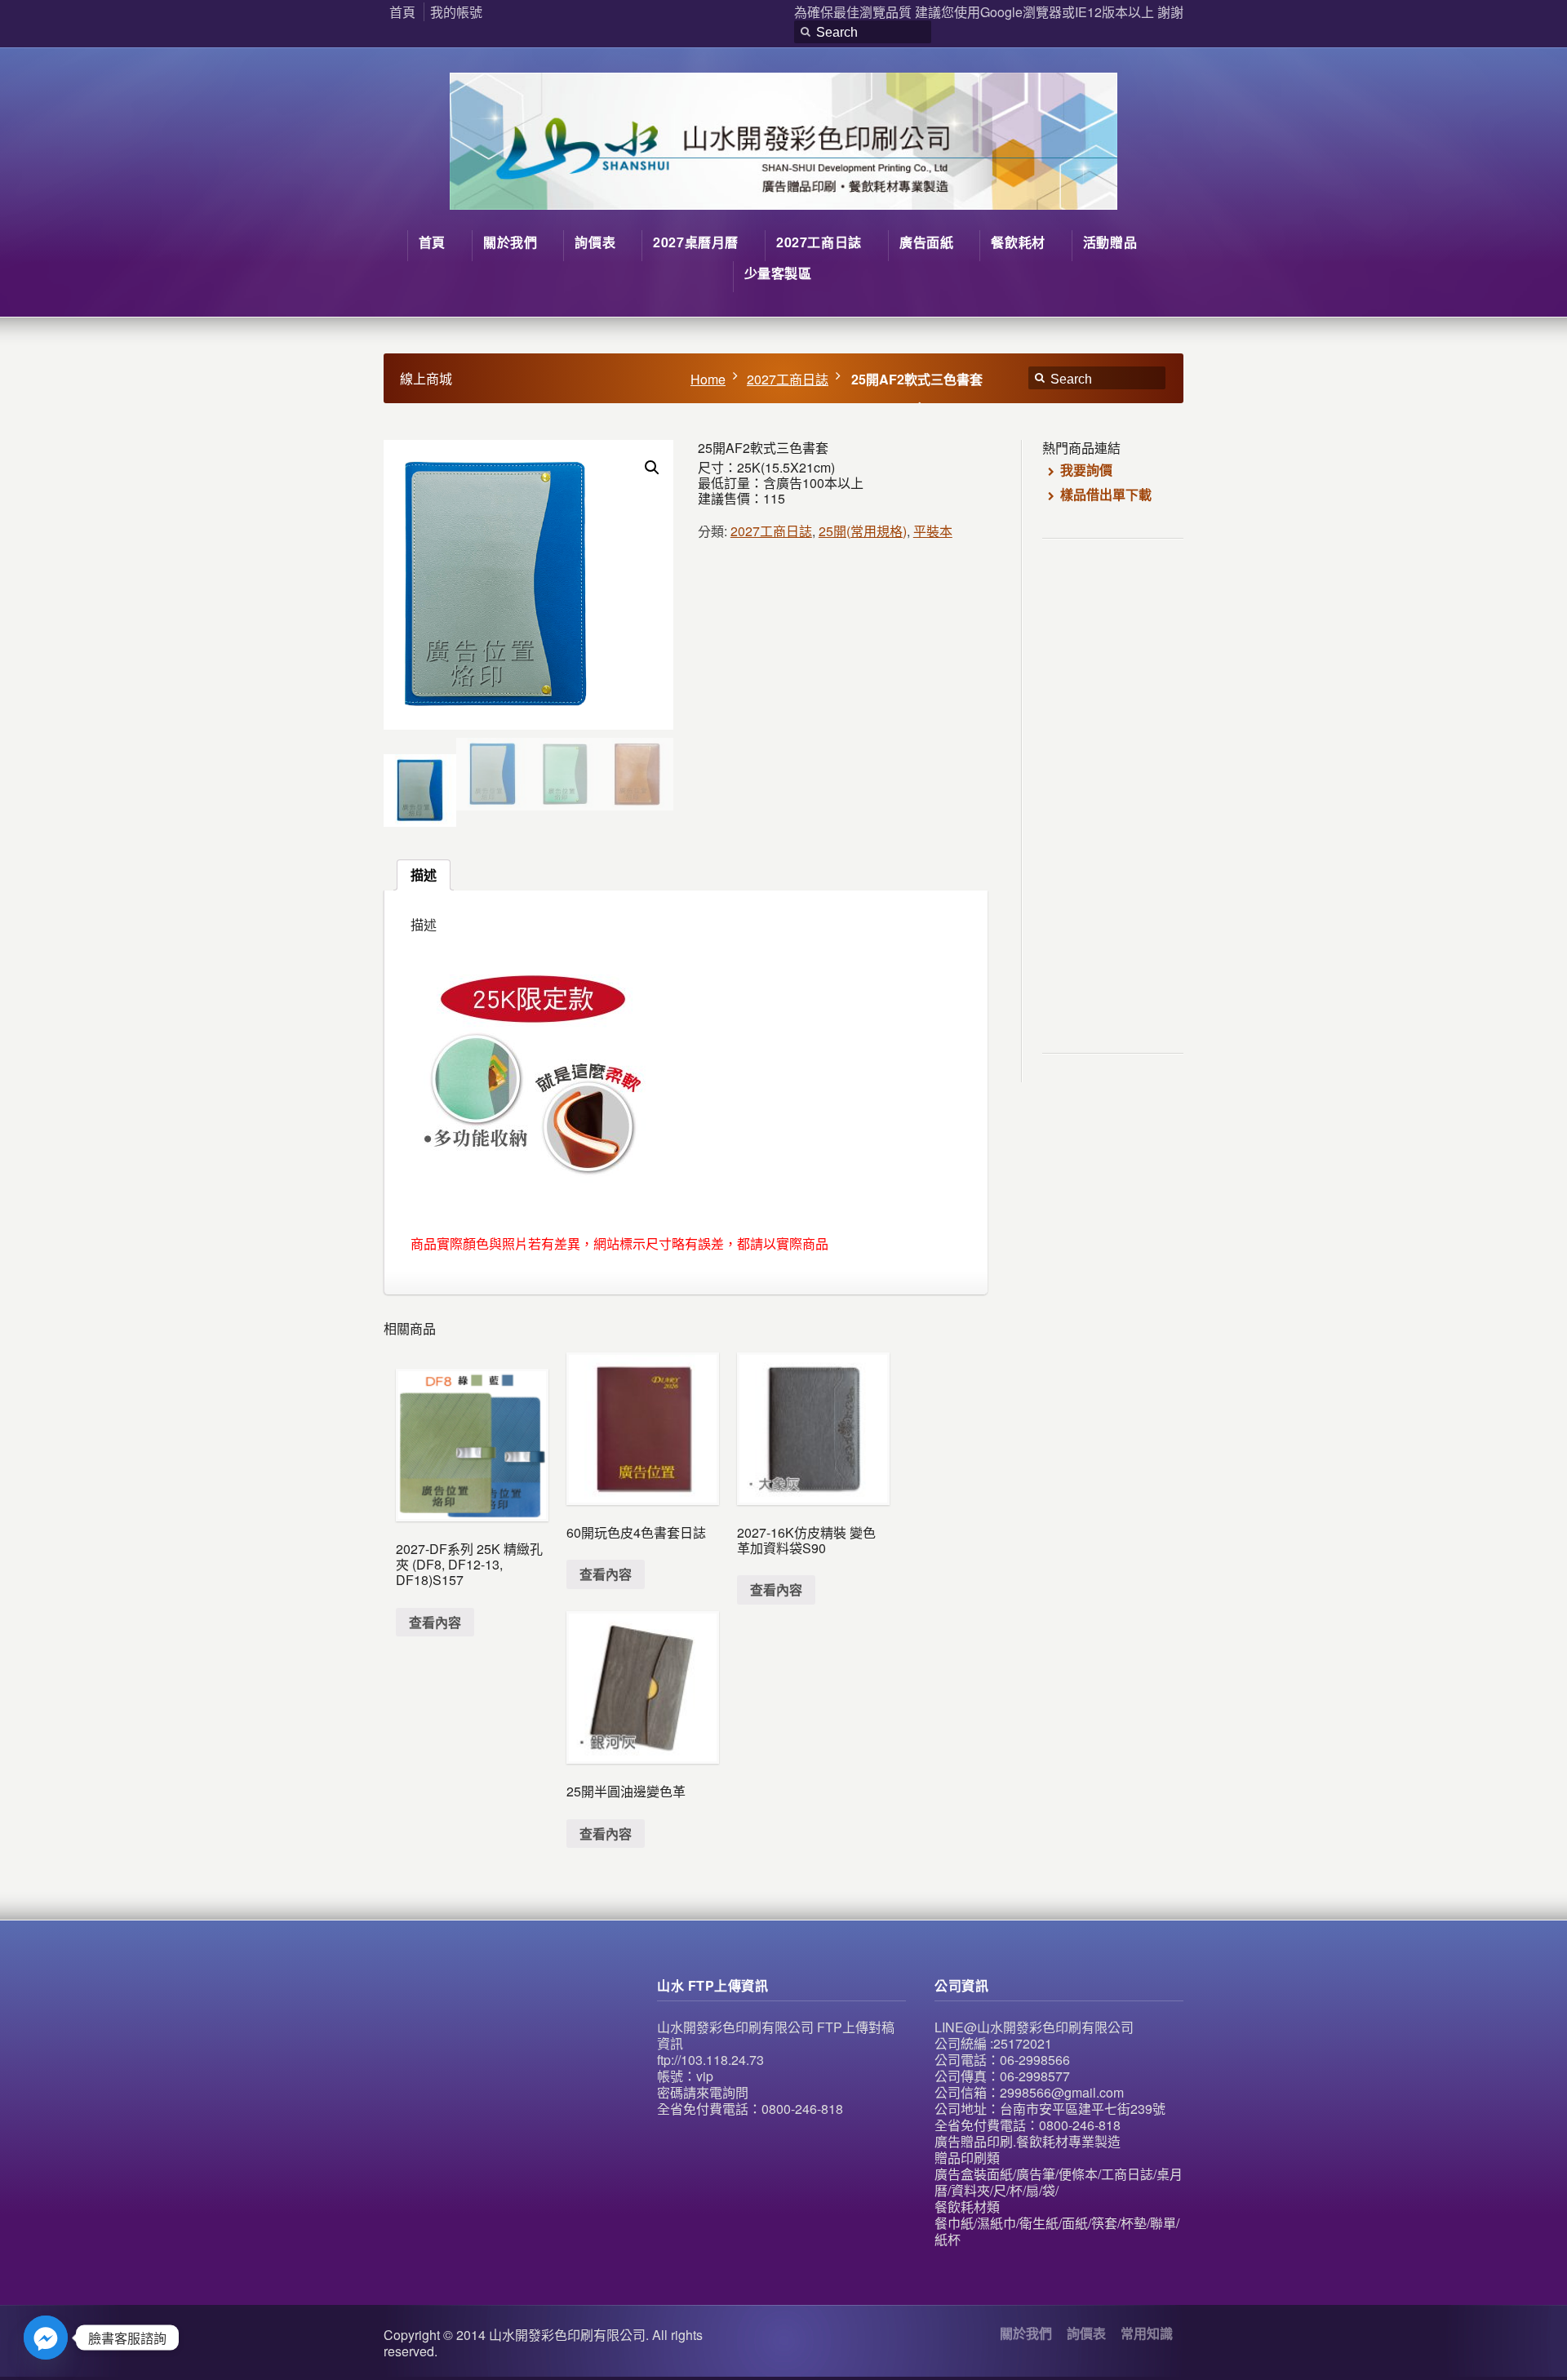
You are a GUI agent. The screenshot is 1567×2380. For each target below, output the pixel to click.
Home (708, 379)
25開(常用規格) (863, 531)
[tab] (424, 875)
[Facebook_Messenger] (46, 2338)
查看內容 (435, 1622)
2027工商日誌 (788, 379)
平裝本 (933, 531)
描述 (424, 875)
